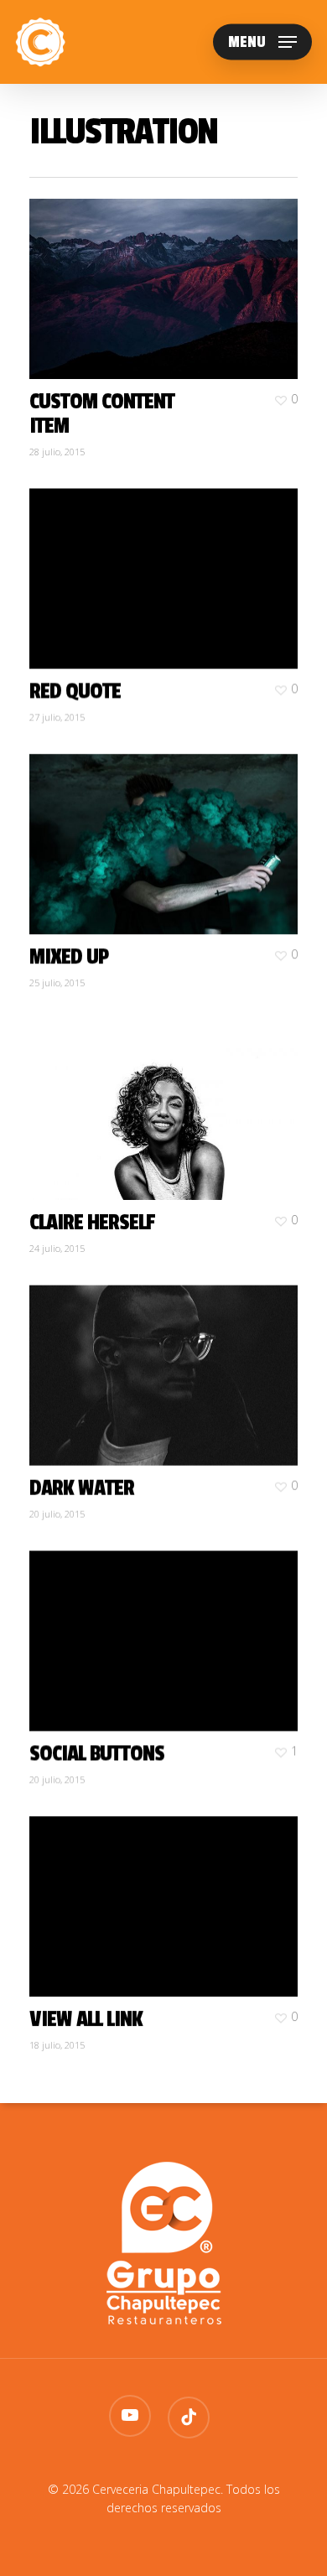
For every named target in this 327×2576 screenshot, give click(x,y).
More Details (168, 276)
